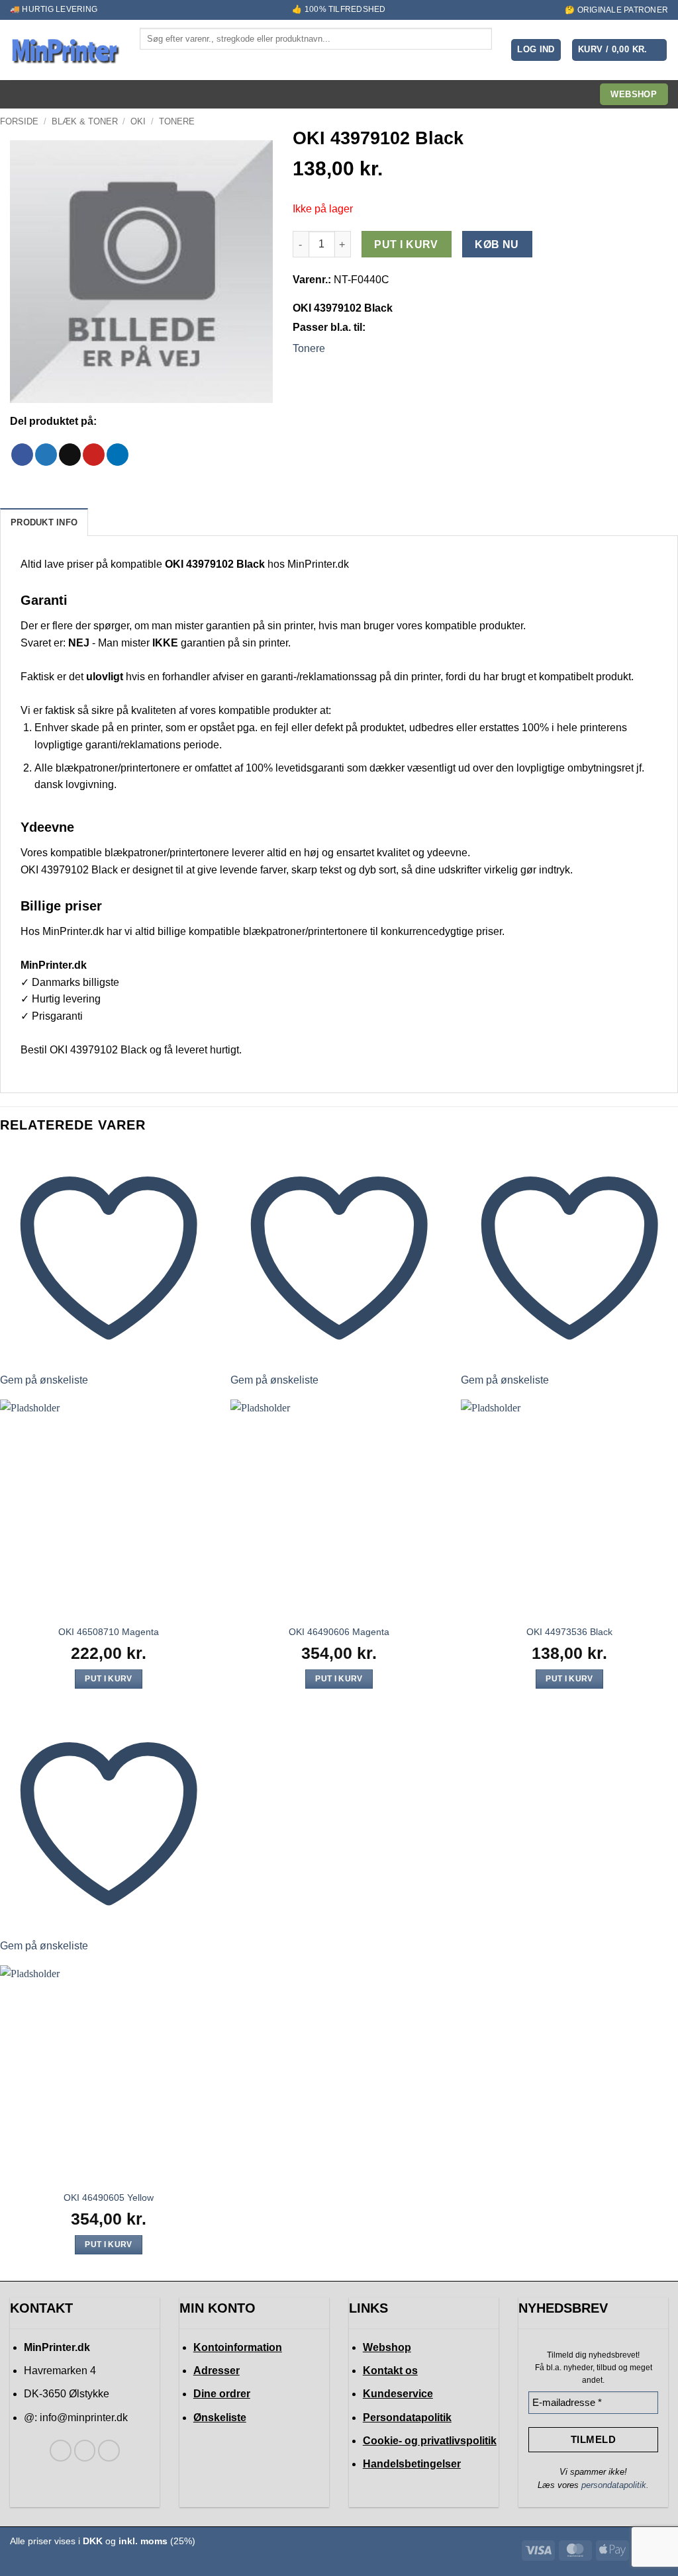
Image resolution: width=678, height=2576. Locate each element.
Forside (19, 121)
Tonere (177, 121)
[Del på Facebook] (22, 455)
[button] (536, 50)
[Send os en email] (109, 2451)
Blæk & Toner (85, 121)
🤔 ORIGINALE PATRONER (616, 10)
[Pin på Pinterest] (94, 455)
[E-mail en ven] (70, 455)
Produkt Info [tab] (44, 522)
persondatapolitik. (615, 2485)
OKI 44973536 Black (569, 1632)
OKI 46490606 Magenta (339, 1632)
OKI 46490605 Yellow (109, 2198)
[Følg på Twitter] (85, 2451)
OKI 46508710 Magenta (109, 1632)
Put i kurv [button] (108, 1679)
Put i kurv (406, 244)
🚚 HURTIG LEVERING (54, 9)
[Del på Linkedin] (118, 455)
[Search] (151, 61)
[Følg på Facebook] (61, 2451)
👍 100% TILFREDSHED (339, 9)
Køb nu (497, 244)
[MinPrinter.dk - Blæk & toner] (65, 50)
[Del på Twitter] (46, 455)
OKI (138, 121)
